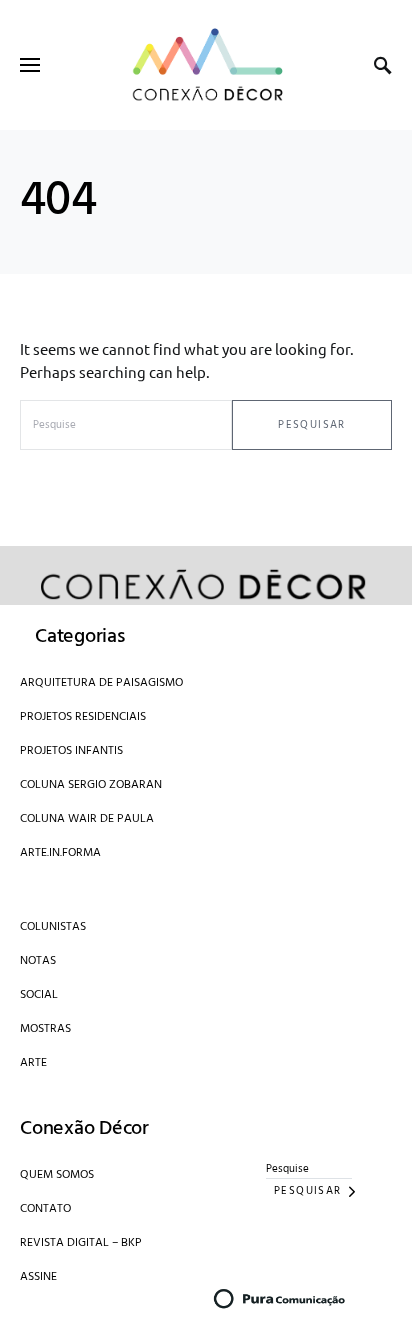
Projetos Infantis (71, 751)
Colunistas (53, 927)
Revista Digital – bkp (81, 1243)
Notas (38, 961)
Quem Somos (57, 1175)
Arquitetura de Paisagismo (101, 683)
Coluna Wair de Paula (87, 819)
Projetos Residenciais (83, 717)
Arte (33, 1063)
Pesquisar (311, 425)
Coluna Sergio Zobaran (91, 785)
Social (39, 995)
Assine (38, 1277)
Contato (45, 1209)
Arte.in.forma (60, 853)
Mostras (45, 1029)
